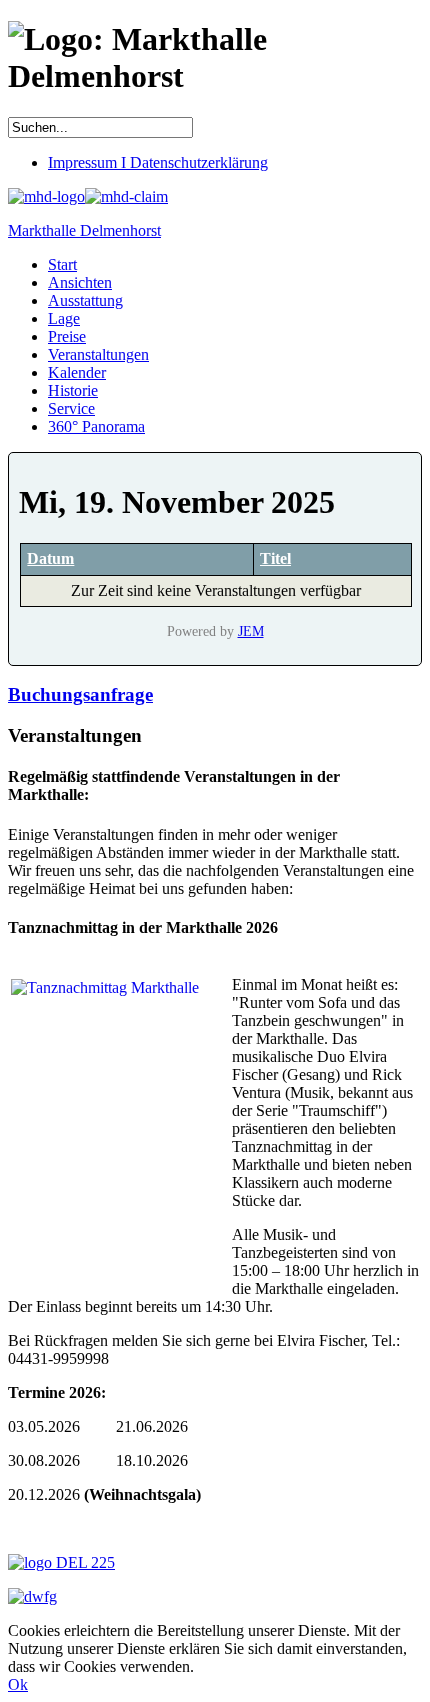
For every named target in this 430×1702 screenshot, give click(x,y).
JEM (251, 631)
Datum (50, 558)
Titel (275, 558)
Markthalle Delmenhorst (84, 230)
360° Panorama (96, 426)
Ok (18, 1684)
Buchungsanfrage (80, 694)
